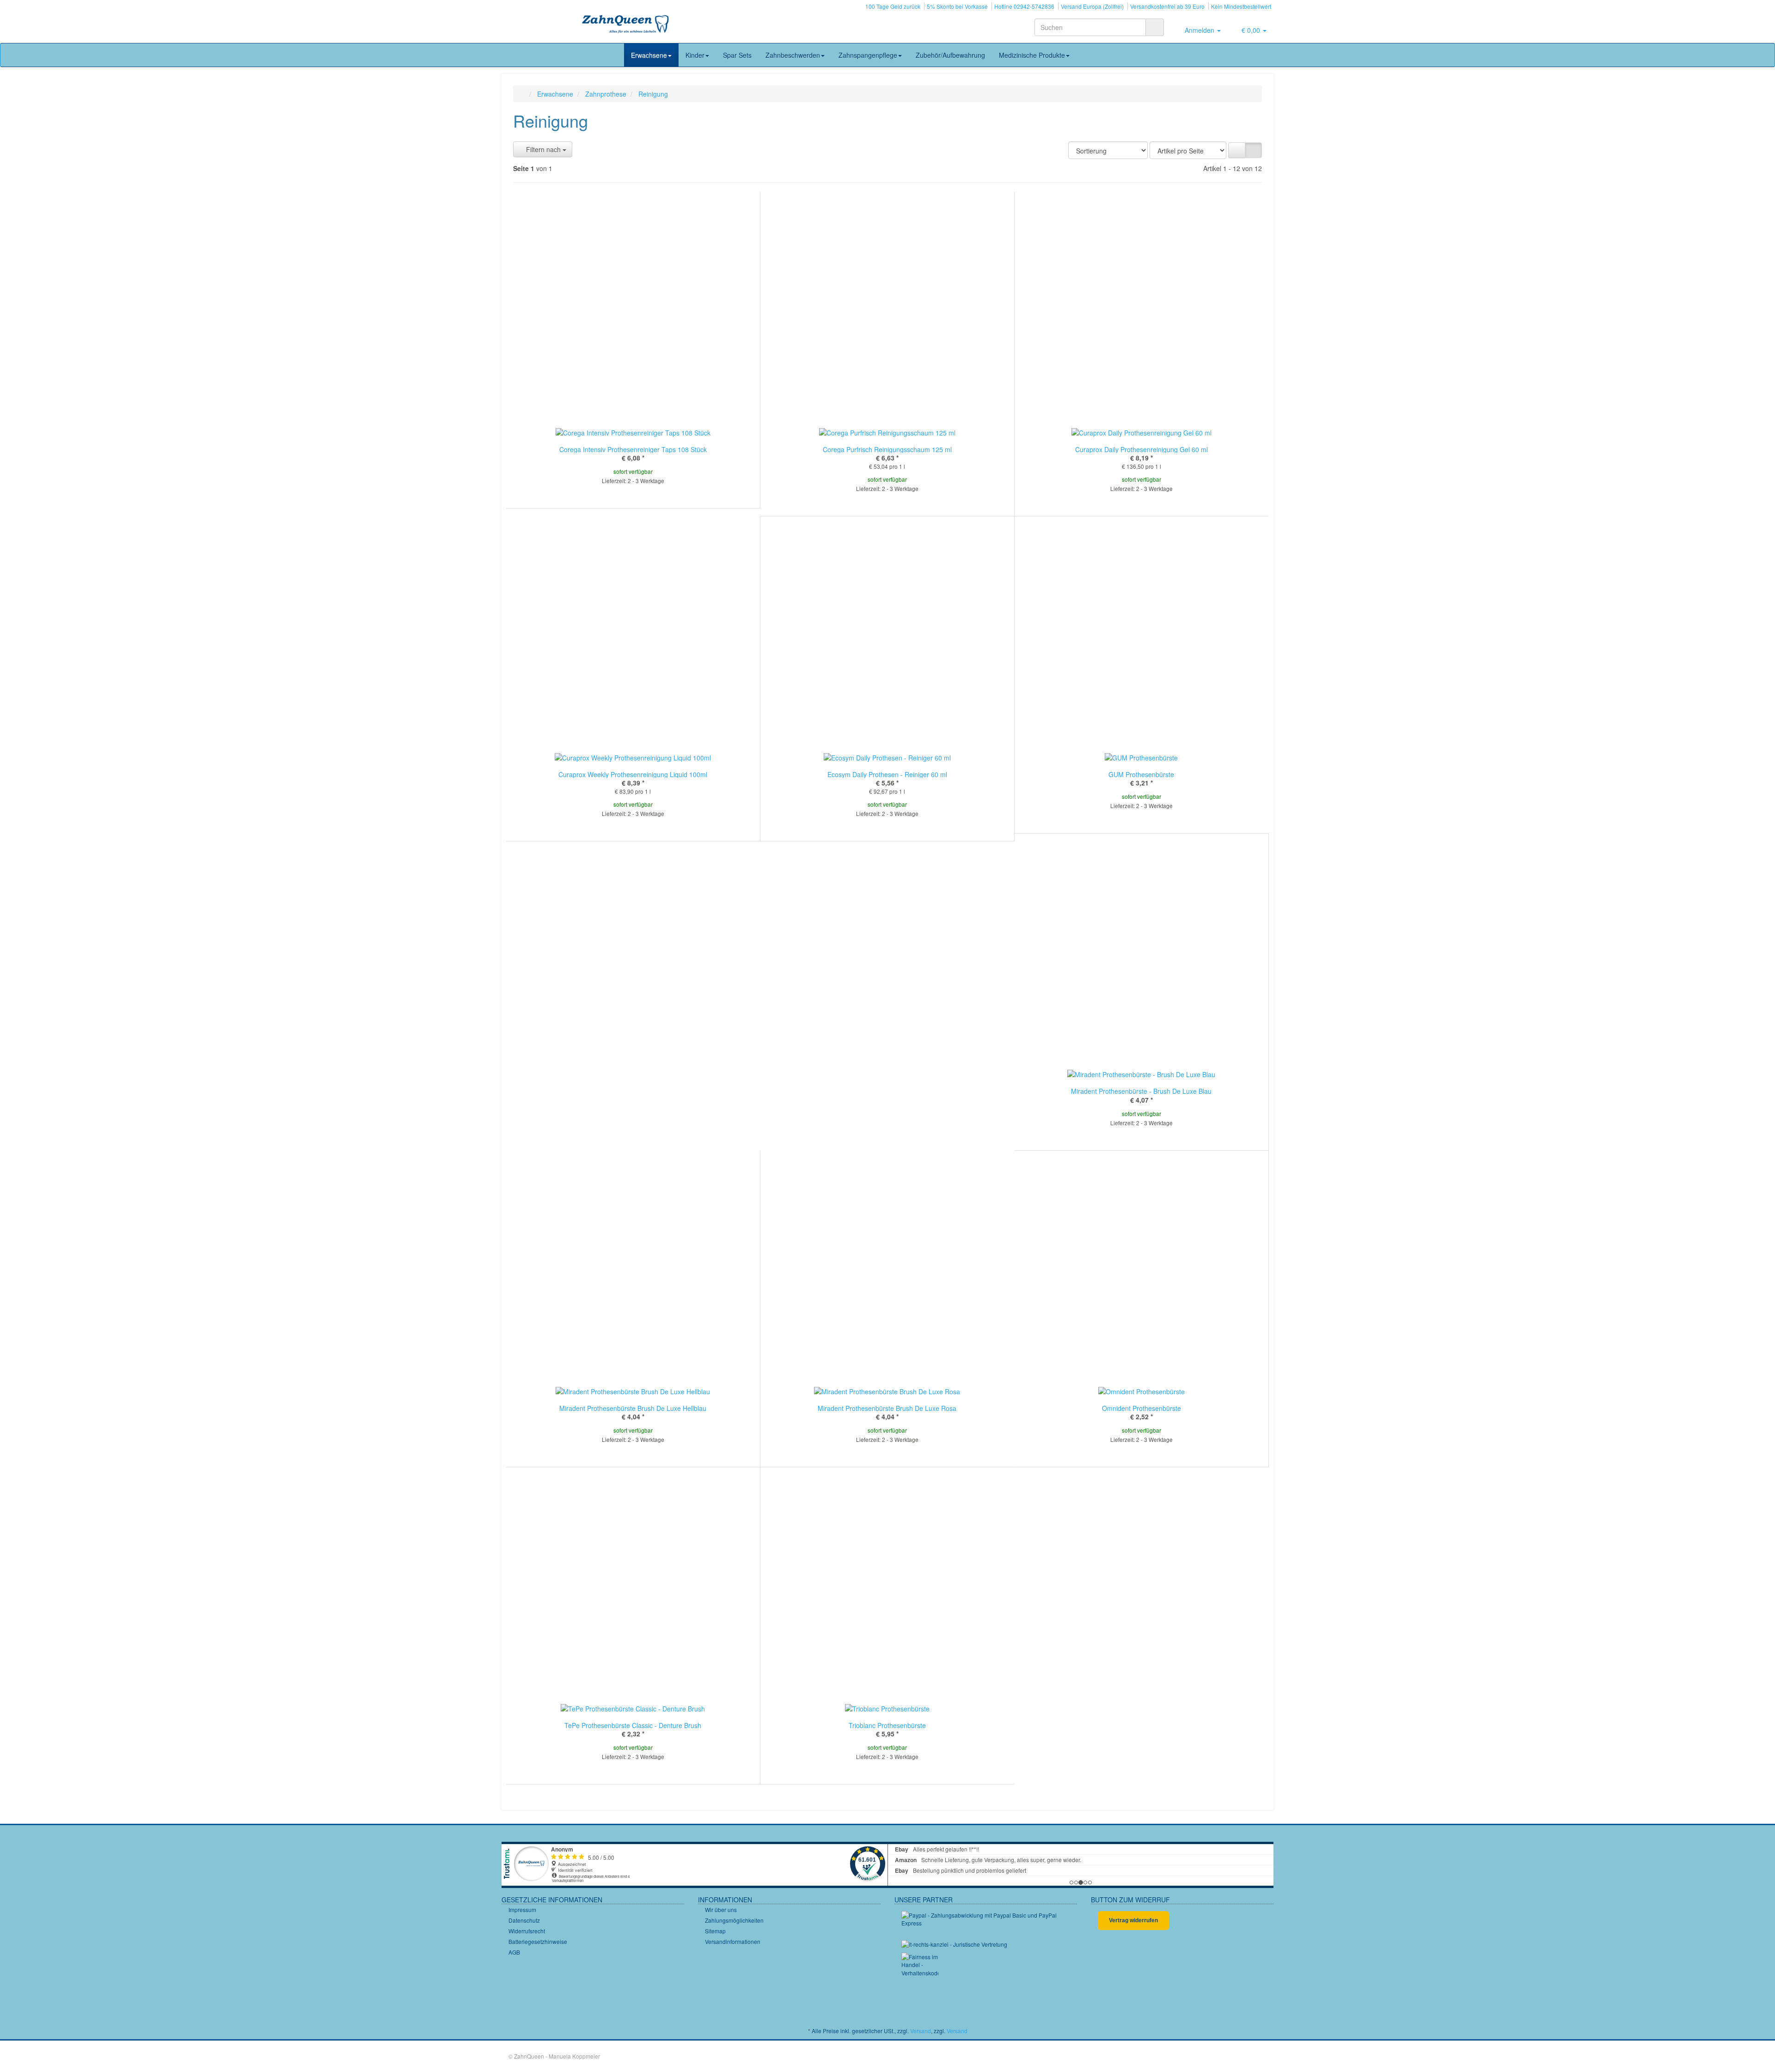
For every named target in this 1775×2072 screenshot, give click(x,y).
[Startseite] (523, 94)
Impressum (522, 1910)
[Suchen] (1155, 27)
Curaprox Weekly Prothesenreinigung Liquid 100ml (633, 774)
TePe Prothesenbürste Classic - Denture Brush (633, 1725)
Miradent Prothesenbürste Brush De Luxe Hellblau (633, 1408)
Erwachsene (649, 55)
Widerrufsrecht (527, 1931)
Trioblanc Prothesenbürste (887, 1725)
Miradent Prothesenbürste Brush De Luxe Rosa (887, 1408)
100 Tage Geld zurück (893, 6)
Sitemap (715, 1931)
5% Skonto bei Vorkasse (957, 6)
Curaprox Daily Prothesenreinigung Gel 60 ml (1142, 449)
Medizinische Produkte (1032, 55)
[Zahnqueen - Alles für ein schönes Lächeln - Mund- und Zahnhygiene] (626, 25)
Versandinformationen (733, 1941)
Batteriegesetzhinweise (538, 1941)
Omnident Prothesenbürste (1142, 1408)
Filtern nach (543, 149)
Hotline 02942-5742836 (1024, 6)
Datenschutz (524, 1920)
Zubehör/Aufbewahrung (950, 55)
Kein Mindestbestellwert (1241, 6)
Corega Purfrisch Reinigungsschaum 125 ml (887, 449)
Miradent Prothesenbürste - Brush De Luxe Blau (1141, 1091)
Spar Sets (737, 55)
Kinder (695, 55)
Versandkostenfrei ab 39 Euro (1167, 6)
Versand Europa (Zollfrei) (1092, 6)
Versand (921, 2031)
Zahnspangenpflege (868, 55)
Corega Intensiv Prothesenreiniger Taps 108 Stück (633, 449)
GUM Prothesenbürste (1141, 774)
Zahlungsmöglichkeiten (734, 1920)
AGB (514, 1952)
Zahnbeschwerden (793, 55)
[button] (1237, 150)
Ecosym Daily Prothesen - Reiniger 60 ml (887, 774)
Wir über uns (721, 1910)
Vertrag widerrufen (1133, 1920)
